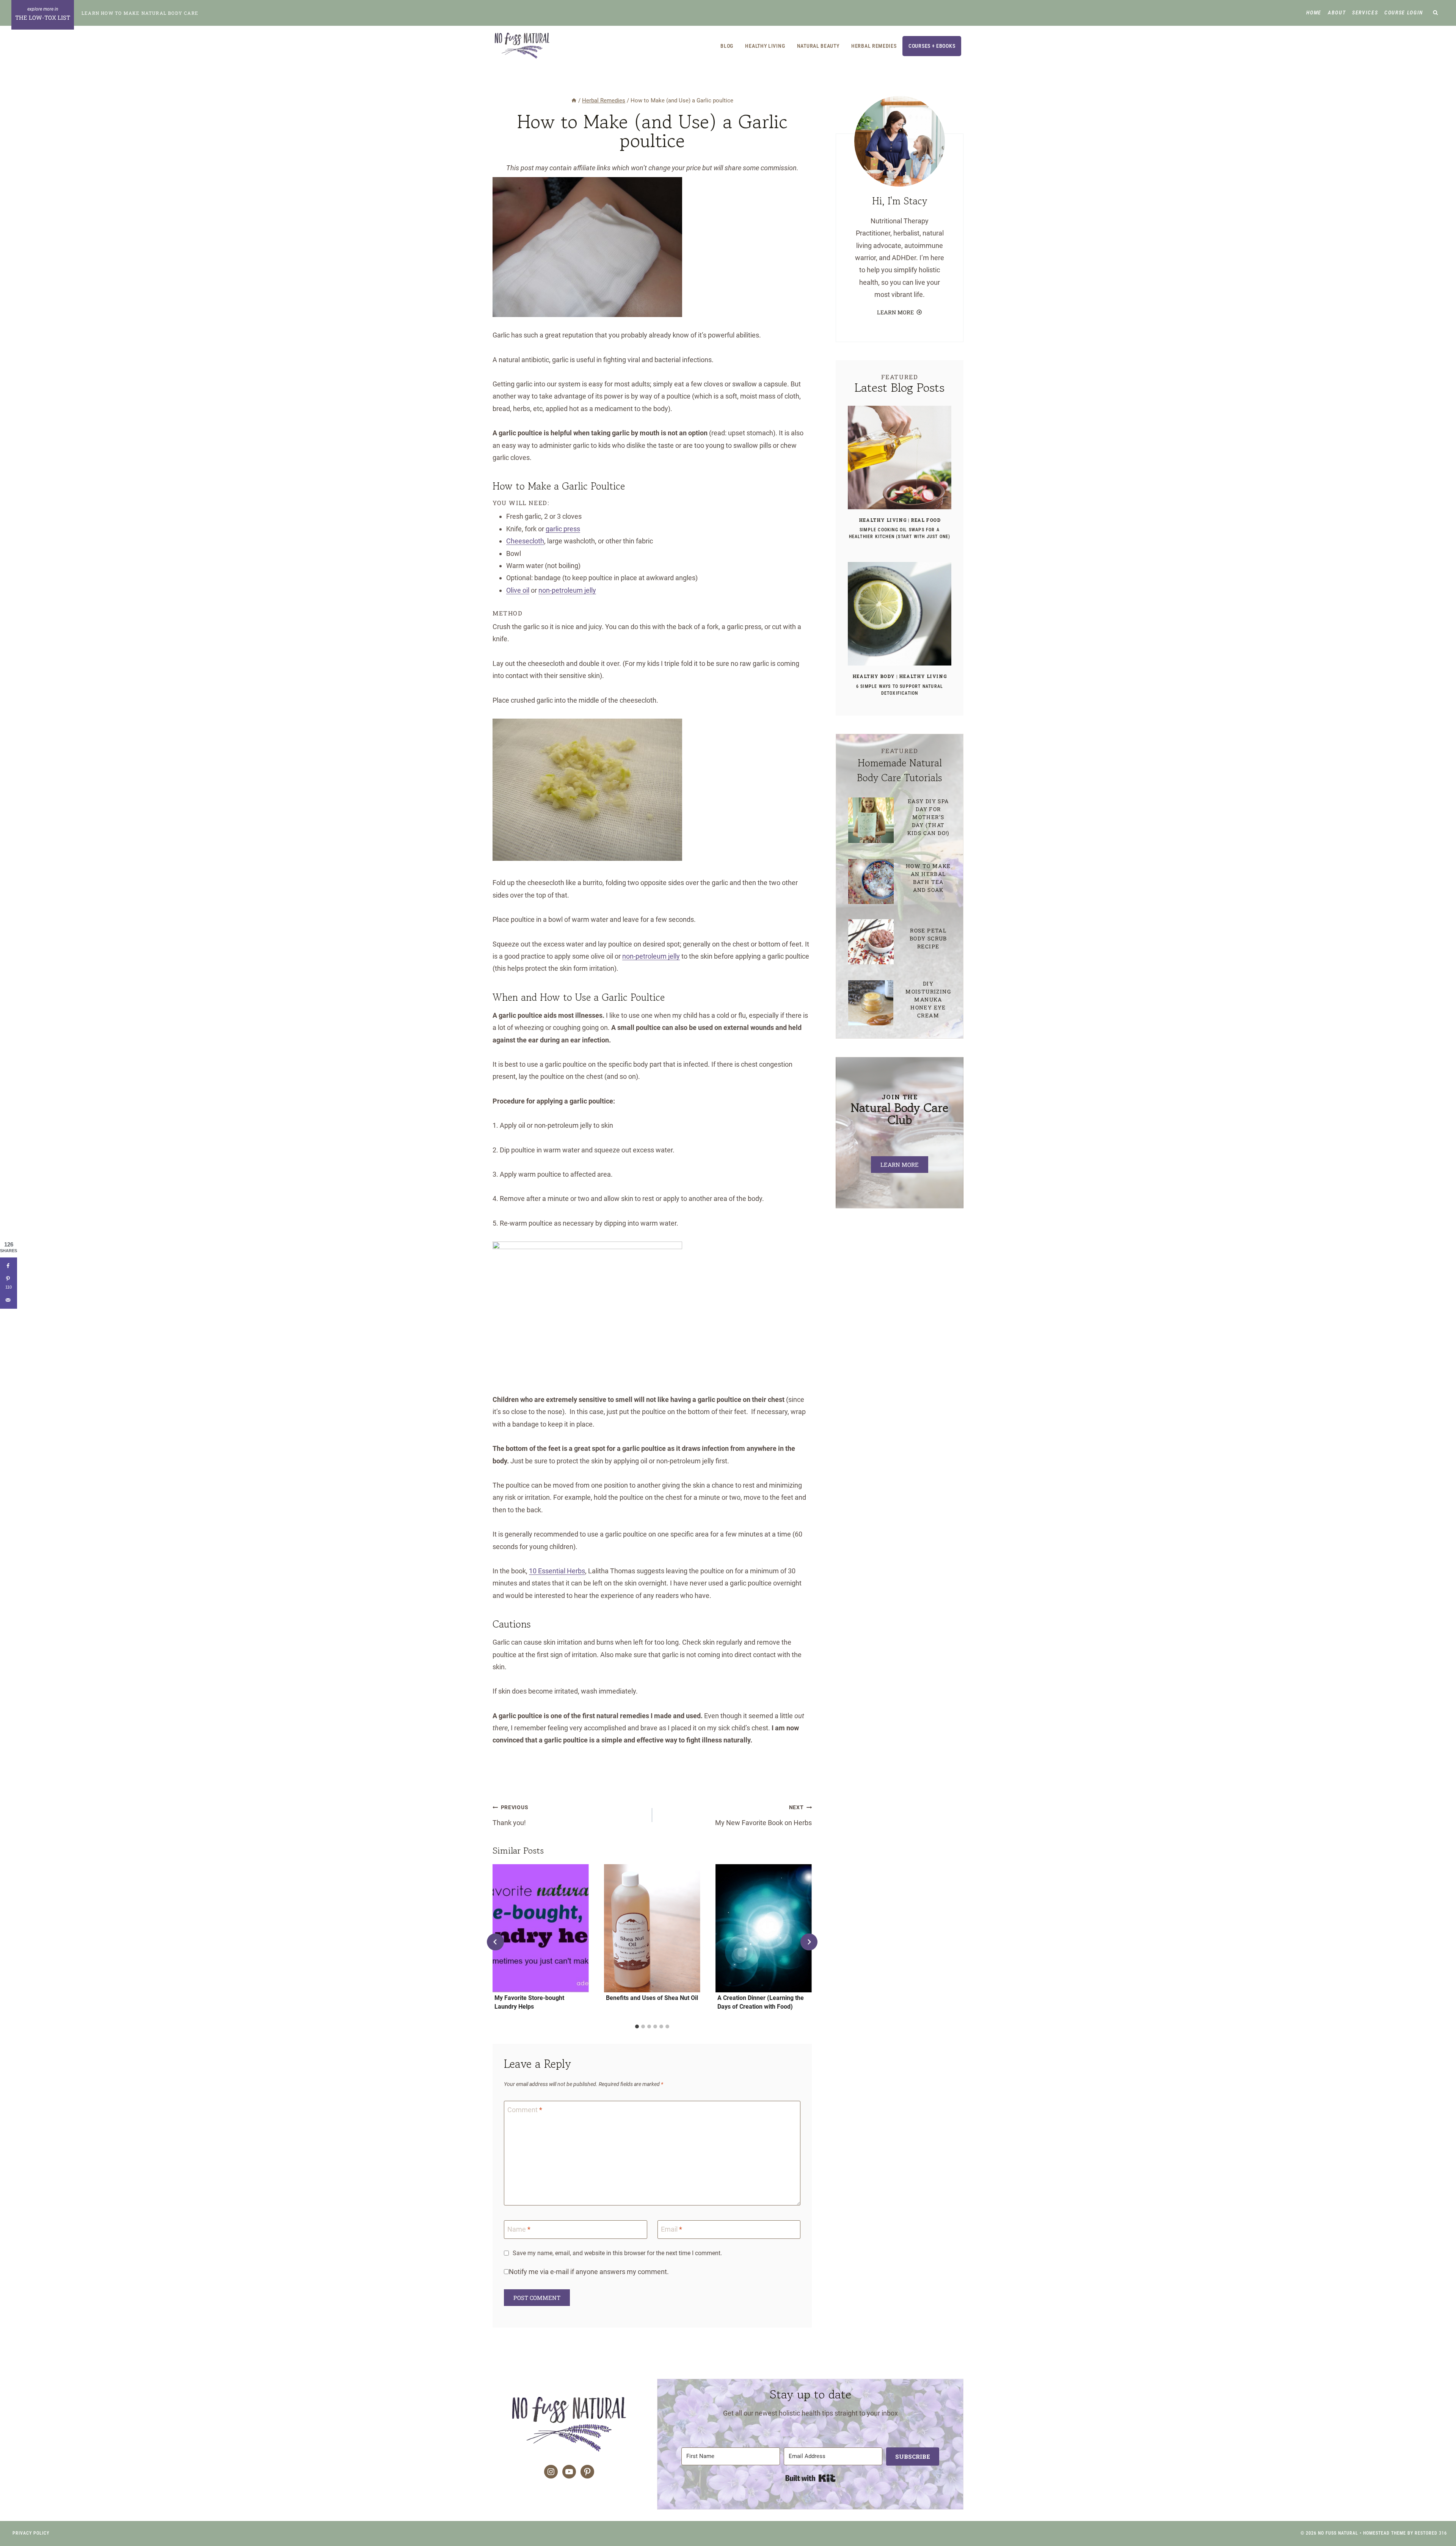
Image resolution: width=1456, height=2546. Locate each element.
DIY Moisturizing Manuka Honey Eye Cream (928, 999)
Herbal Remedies (874, 46)
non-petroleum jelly (567, 590)
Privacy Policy (31, 2533)
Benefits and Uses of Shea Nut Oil (652, 1998)
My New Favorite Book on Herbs (763, 1815)
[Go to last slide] (495, 1942)
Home (1314, 13)
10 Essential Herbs (557, 1571)
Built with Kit (810, 2478)
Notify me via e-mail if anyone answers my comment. (589, 2272)
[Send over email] (9, 1300)
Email (672, 2229)
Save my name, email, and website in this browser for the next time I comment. (617, 2253)
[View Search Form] (1436, 13)
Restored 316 (1431, 2533)
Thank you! (510, 1815)
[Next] (809, 1942)
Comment (525, 2110)
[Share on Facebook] (9, 1266)
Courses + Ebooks (932, 46)
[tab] (637, 2026)
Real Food (926, 520)
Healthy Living (765, 46)
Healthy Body (874, 676)
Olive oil (518, 590)
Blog (727, 46)
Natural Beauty (818, 46)
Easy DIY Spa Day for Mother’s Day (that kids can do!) (928, 817)
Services (1365, 13)
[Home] (574, 100)
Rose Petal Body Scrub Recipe (928, 938)
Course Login (1404, 13)
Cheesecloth (525, 541)
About (1337, 13)
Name (519, 2229)
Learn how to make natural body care (140, 13)
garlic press (563, 529)
